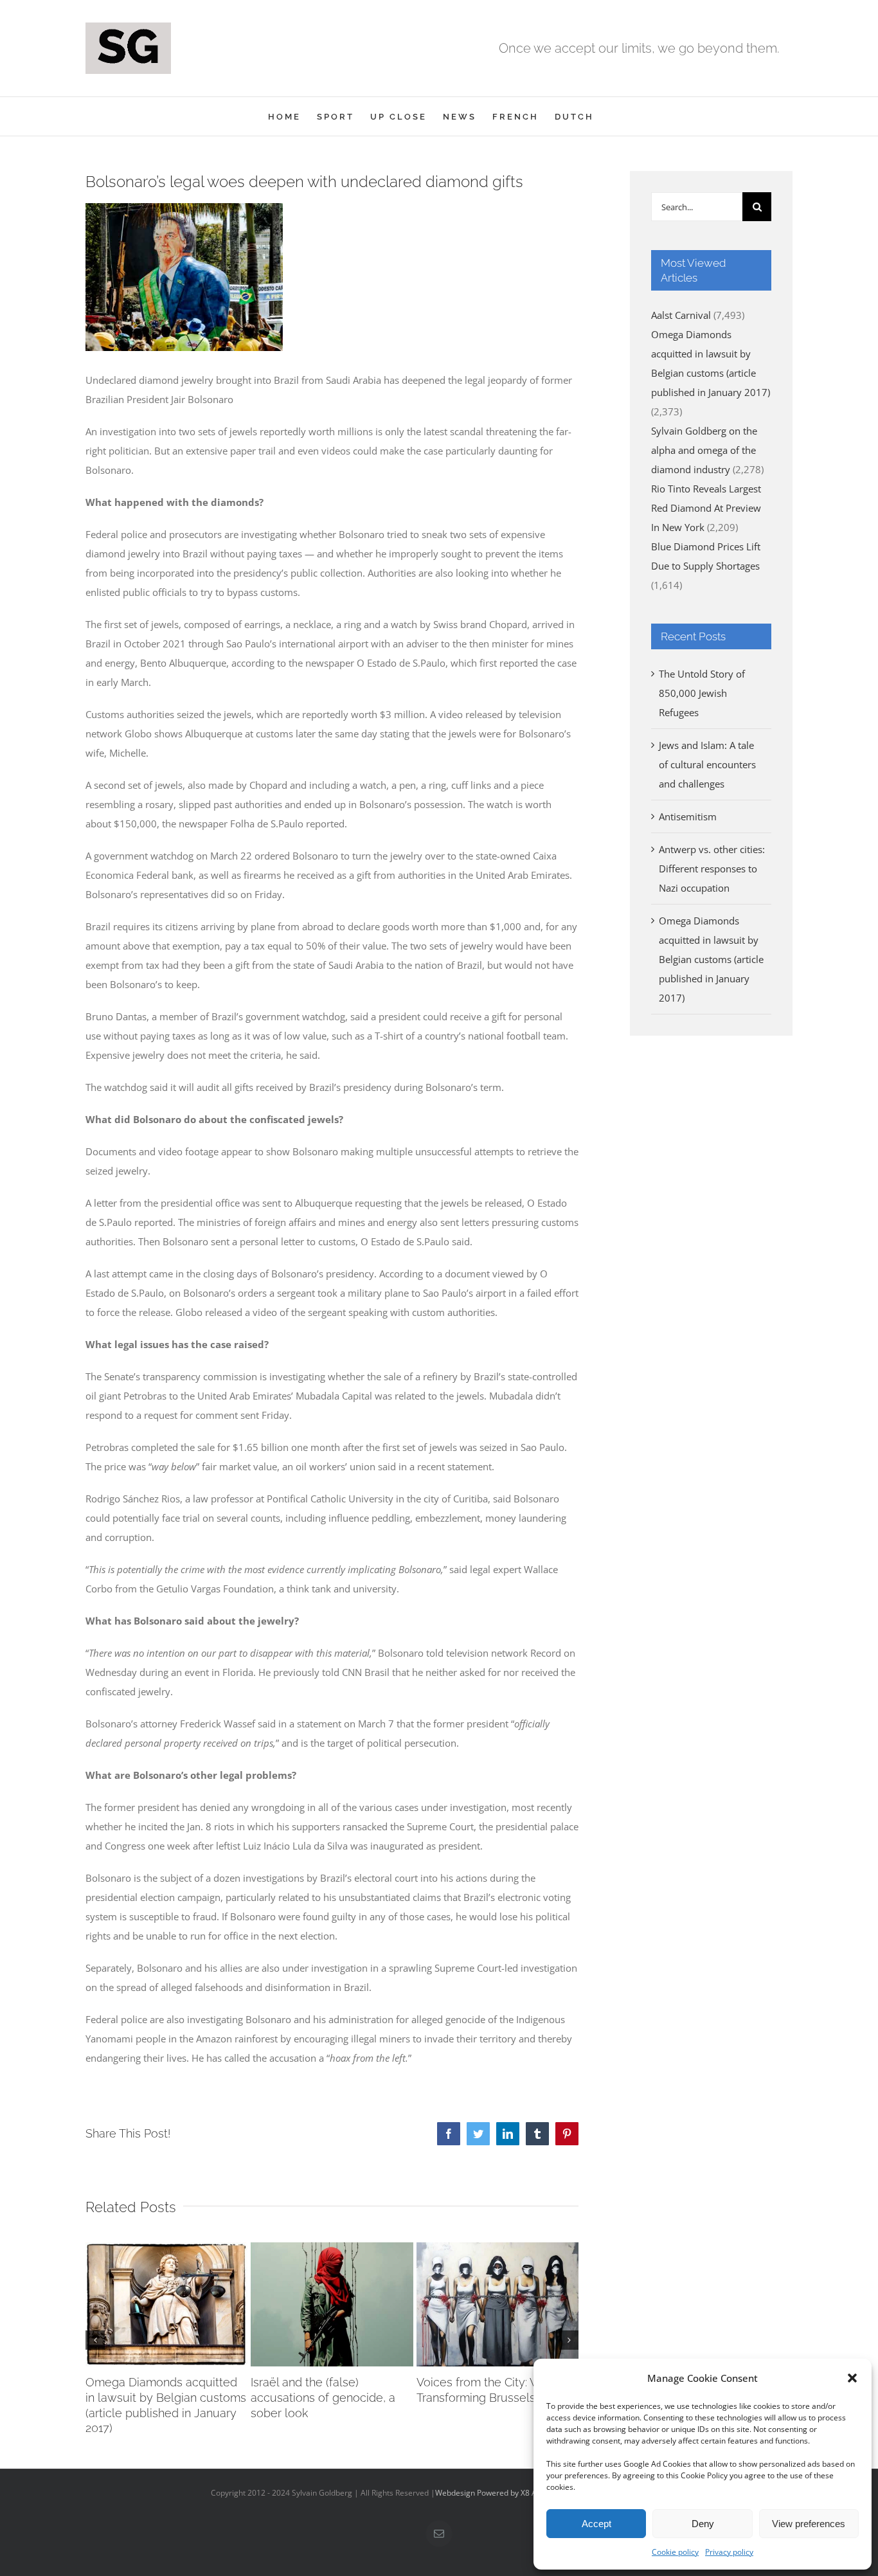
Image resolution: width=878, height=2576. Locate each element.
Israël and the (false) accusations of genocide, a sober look (323, 2398)
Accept (596, 2524)
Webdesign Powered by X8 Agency (497, 2493)
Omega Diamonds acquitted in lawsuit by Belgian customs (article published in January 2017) (711, 959)
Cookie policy (675, 2552)
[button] (852, 2378)
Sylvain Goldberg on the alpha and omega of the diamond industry (704, 450)
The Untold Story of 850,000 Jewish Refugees (702, 693)
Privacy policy (729, 2552)
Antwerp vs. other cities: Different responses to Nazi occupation (712, 869)
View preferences (809, 2524)
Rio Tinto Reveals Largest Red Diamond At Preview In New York (706, 508)
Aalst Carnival (681, 315)
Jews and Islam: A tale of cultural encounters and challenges (707, 764)
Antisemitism (688, 816)
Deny (703, 2524)
